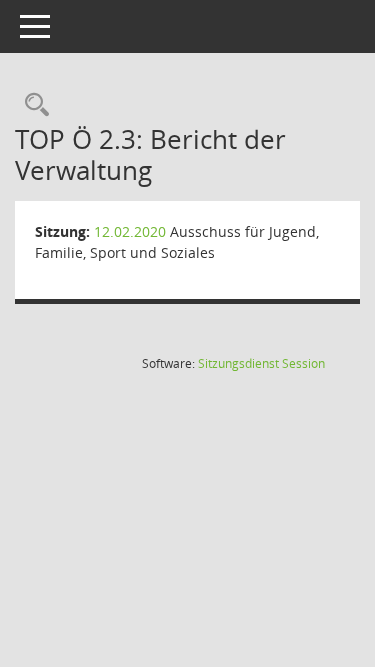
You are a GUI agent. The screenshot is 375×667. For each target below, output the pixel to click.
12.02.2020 (130, 231)
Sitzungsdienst (261, 363)
